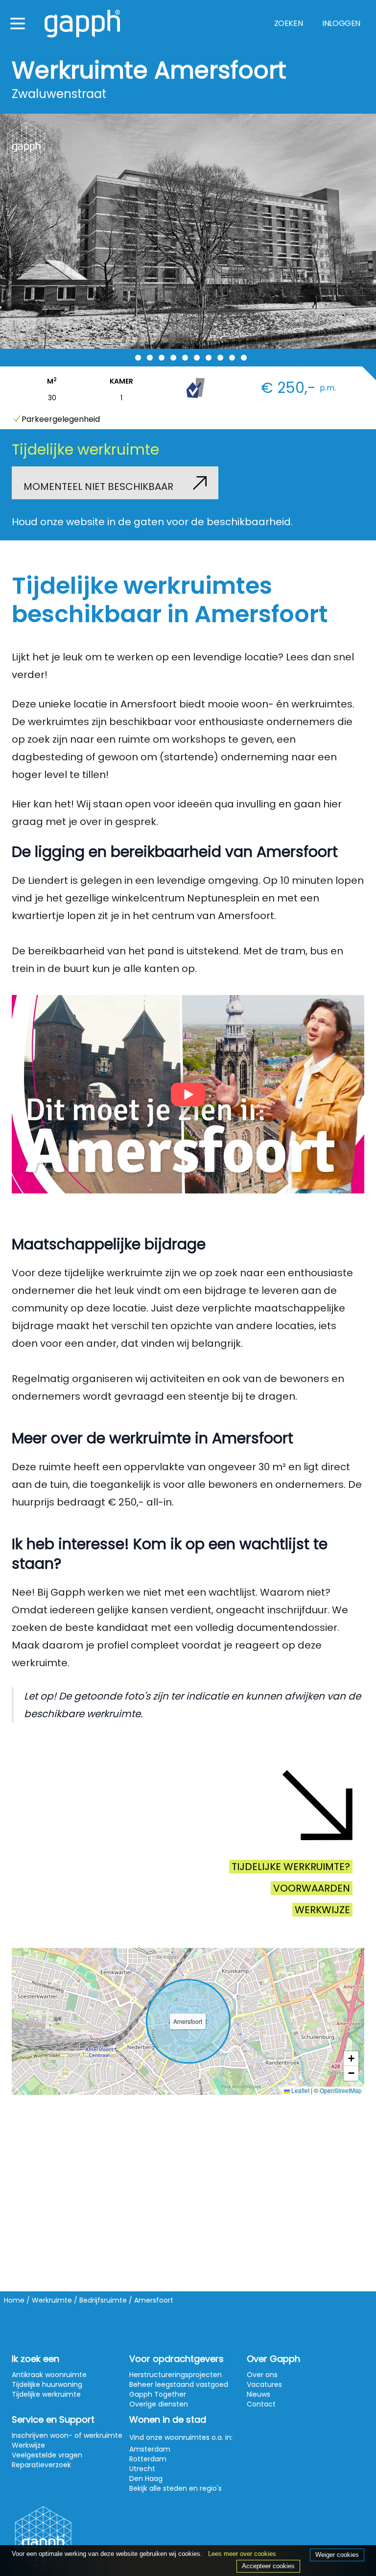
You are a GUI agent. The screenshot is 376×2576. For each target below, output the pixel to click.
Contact (261, 2404)
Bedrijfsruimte (103, 2300)
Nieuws (258, 2394)
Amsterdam (150, 2449)
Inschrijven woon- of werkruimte (67, 2435)
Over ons (262, 2375)
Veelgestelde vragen (47, 2455)
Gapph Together (158, 2394)
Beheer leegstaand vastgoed (179, 2384)
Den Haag (146, 2479)
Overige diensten (159, 2404)
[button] (351, 2059)
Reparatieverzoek (41, 2465)
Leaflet (300, 2090)
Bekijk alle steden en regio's (176, 2488)
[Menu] (18, 24)
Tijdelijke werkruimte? (291, 1867)
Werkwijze (322, 1910)
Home (14, 2300)
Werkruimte (52, 2300)
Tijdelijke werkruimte (46, 2394)
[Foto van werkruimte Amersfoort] (188, 231)
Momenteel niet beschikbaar (98, 486)
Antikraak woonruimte (49, 2375)
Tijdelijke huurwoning (47, 2384)
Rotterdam (148, 2459)
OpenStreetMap (341, 2090)
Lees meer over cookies (242, 2554)
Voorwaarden (312, 1888)
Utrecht (142, 2469)
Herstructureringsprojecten (176, 2375)
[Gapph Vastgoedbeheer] (82, 24)
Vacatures (264, 2384)
